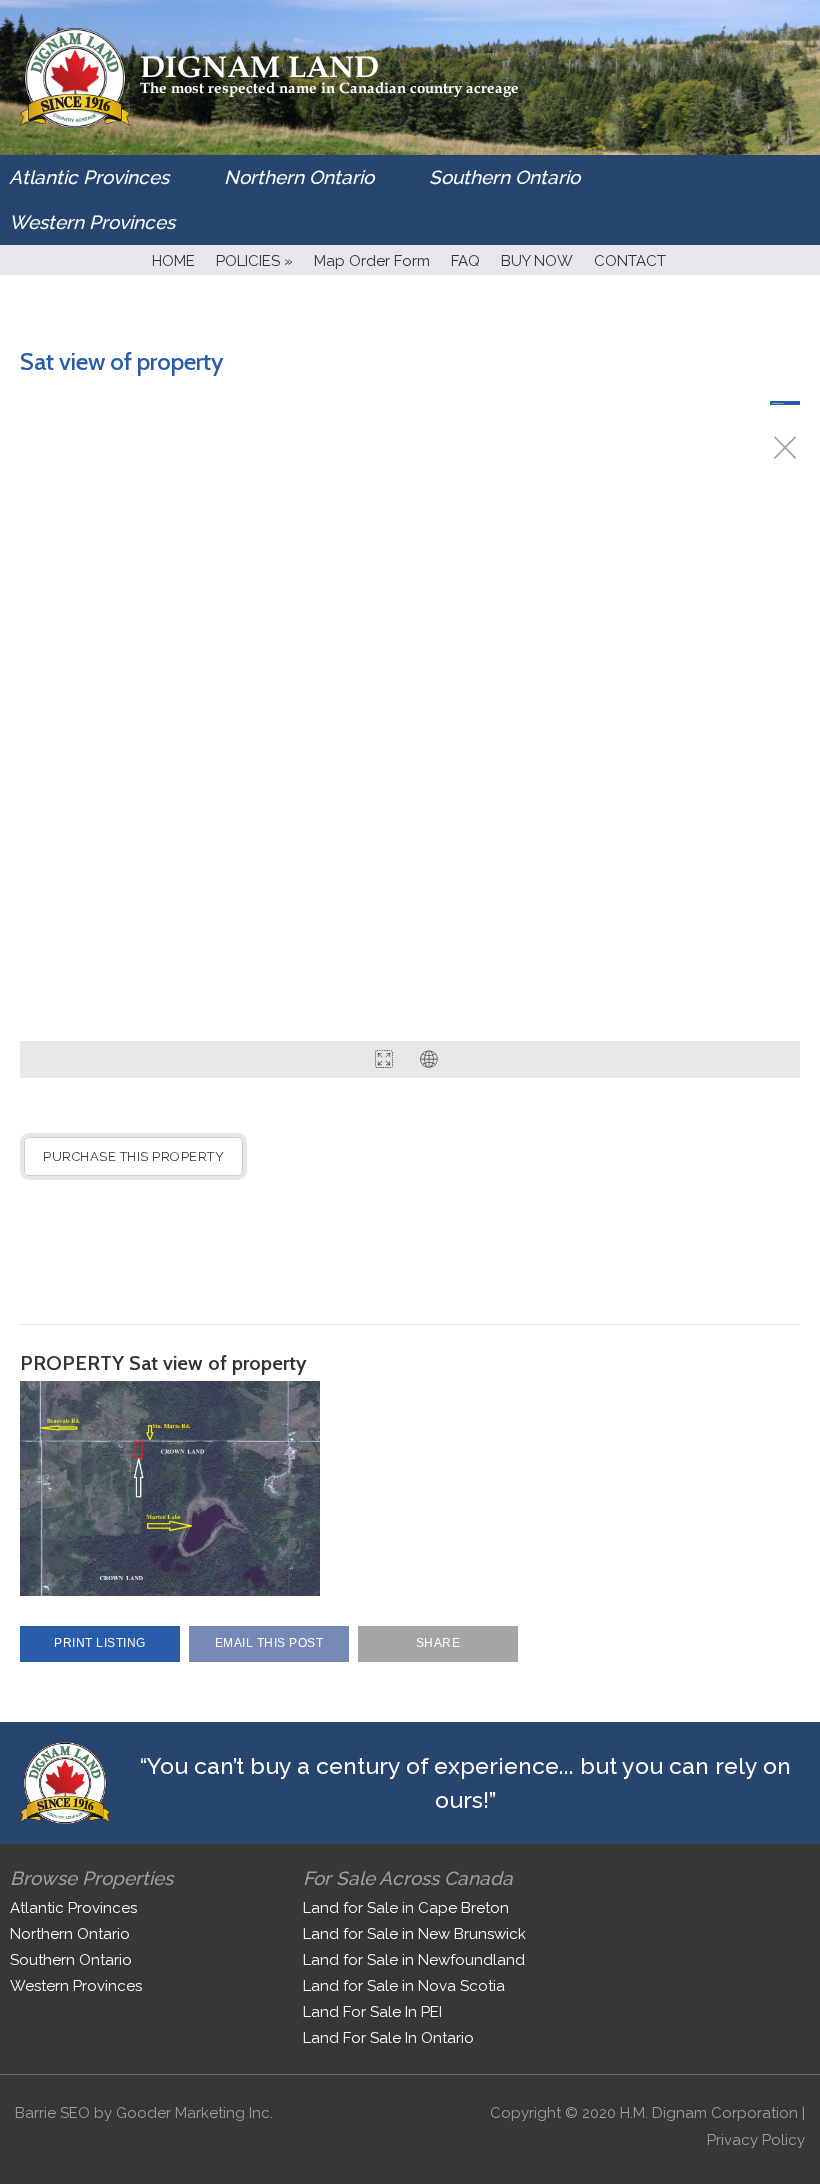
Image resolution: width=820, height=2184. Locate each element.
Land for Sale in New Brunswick (414, 1934)
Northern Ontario (299, 177)
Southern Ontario (504, 177)
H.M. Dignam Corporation (709, 2113)
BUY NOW (537, 261)
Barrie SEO (52, 2113)
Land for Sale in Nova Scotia (404, 1986)
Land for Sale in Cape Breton (406, 1908)
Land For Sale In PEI (372, 2012)
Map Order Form (372, 261)
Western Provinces (92, 222)
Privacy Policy (756, 2140)
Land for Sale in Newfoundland (414, 1960)
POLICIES (254, 261)
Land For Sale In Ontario (388, 2038)
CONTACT (630, 261)
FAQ (465, 261)
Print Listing (100, 1643)
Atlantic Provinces (89, 177)
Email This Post (269, 1643)
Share (438, 1643)
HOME (173, 261)
